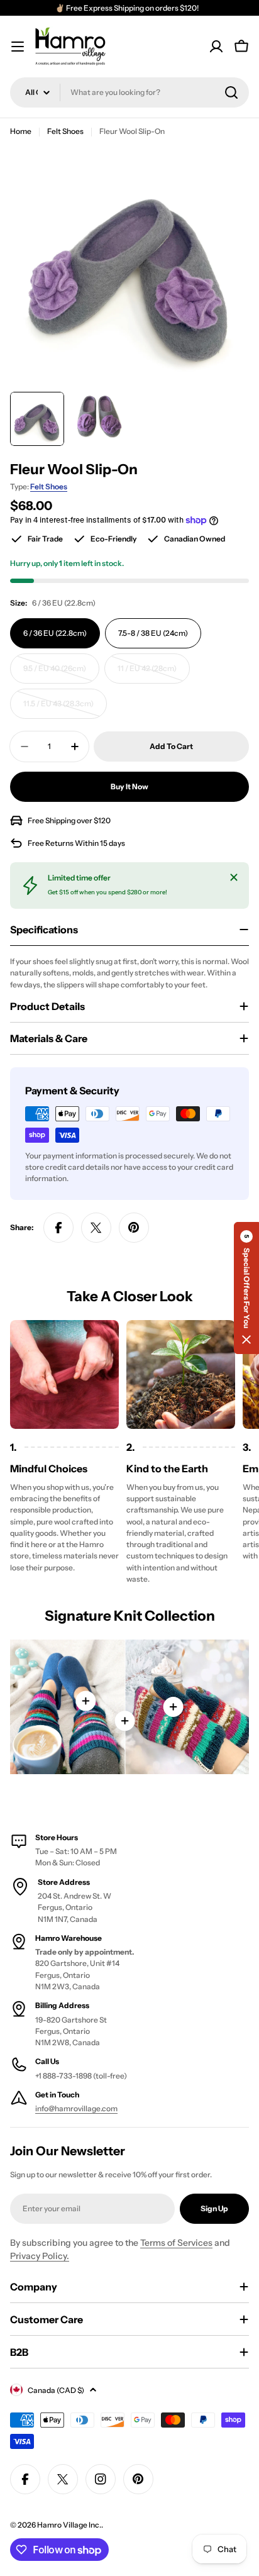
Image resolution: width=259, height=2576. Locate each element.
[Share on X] (96, 1228)
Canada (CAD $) (56, 2390)
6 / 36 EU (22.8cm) (55, 633)
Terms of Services (176, 2243)
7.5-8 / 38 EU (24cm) (153, 633)
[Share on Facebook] (58, 1228)
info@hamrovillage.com (76, 2108)
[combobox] (129, 92)
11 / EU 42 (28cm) (152, 674)
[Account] (216, 47)
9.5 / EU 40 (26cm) (59, 674)
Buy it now (129, 786)
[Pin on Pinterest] (134, 1228)
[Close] (234, 877)
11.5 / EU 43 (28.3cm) (61, 709)
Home (21, 131)
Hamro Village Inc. (69, 2525)
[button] (246, 1288)
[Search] (231, 92)
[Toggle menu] (18, 47)
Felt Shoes (65, 131)
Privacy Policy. (40, 2256)
